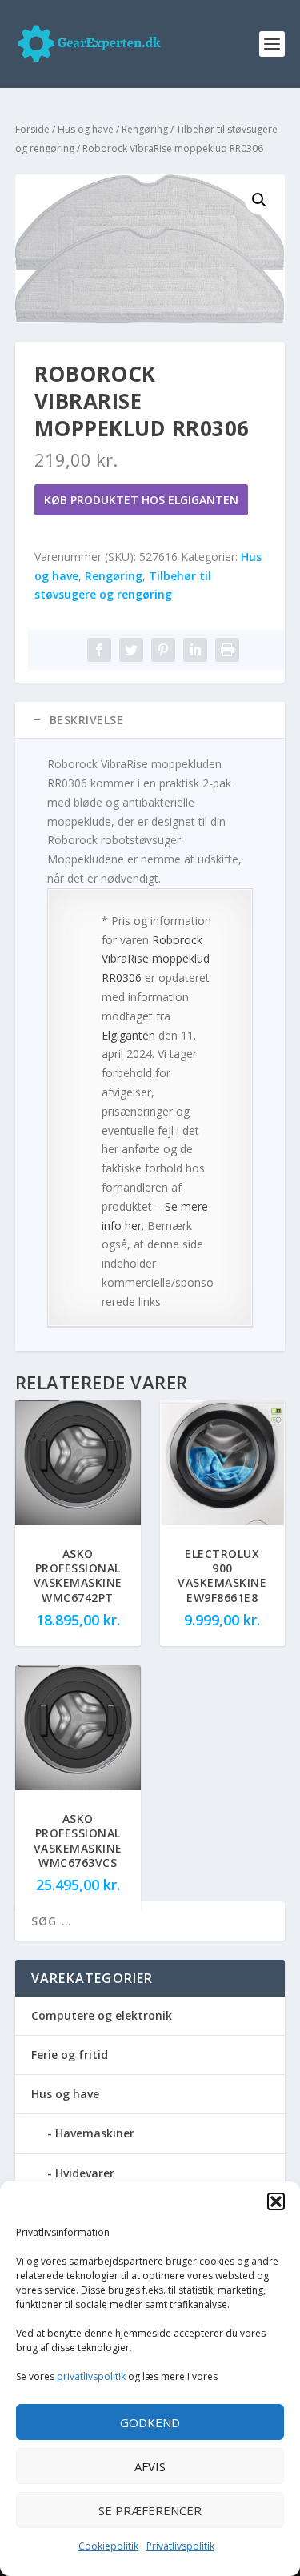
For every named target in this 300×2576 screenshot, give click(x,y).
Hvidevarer (85, 2173)
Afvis (150, 2466)
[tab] (150, 720)
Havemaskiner (95, 2133)
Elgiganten (128, 1035)
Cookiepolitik (108, 2546)
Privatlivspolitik (180, 2546)
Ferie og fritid (70, 2055)
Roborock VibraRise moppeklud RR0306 (156, 959)
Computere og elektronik (102, 2015)
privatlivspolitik (91, 2376)
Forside (32, 129)
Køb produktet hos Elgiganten (141, 500)
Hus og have (86, 129)
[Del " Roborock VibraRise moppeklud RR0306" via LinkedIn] (195, 650)
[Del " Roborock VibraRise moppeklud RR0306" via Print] (227, 650)
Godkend (150, 2422)
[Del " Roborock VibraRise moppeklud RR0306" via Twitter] (131, 650)
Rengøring (145, 129)
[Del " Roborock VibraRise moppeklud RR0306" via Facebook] (99, 650)
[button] (276, 2201)
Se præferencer (150, 2510)
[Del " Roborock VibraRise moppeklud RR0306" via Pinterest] (163, 650)
